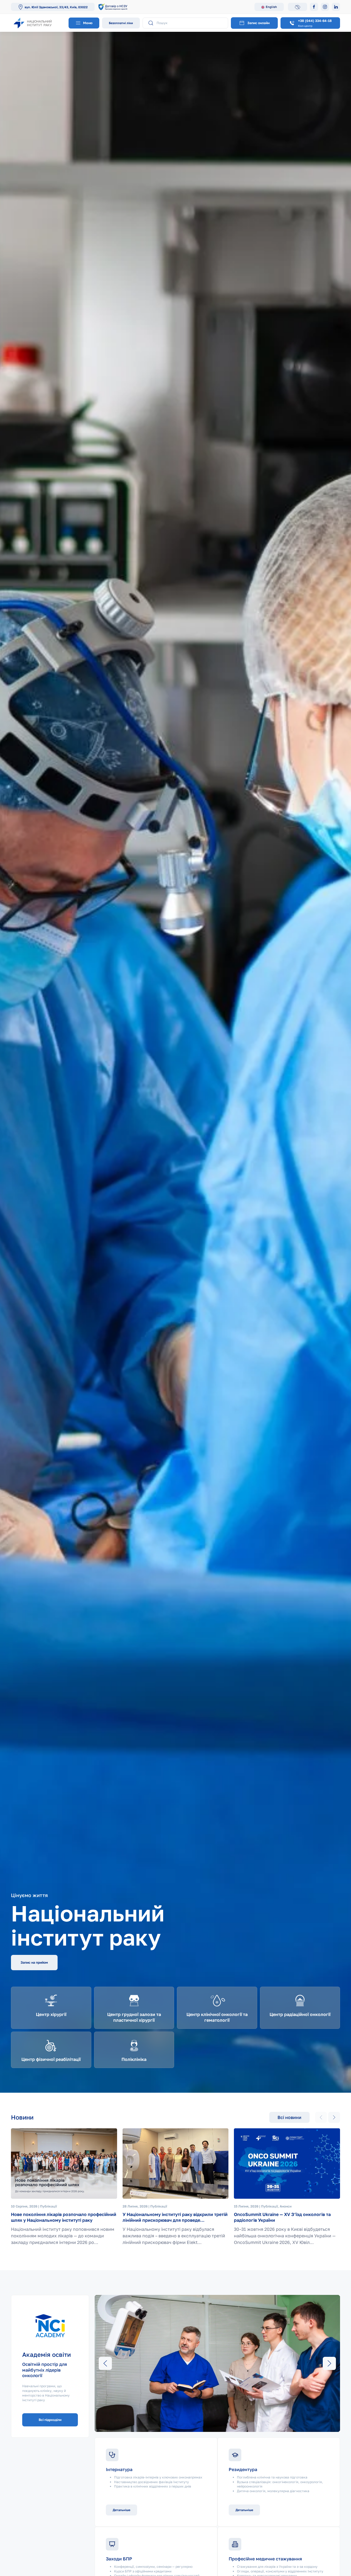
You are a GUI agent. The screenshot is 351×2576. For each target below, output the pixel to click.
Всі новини (289, 2117)
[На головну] (38, 23)
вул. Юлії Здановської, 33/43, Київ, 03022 (56, 7)
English (271, 7)
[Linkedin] (336, 7)
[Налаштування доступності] (298, 7)
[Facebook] (314, 7)
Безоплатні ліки (121, 23)
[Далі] (334, 2117)
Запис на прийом (34, 1962)
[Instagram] (325, 7)
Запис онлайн (258, 23)
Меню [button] (87, 23)
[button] (105, 2363)
